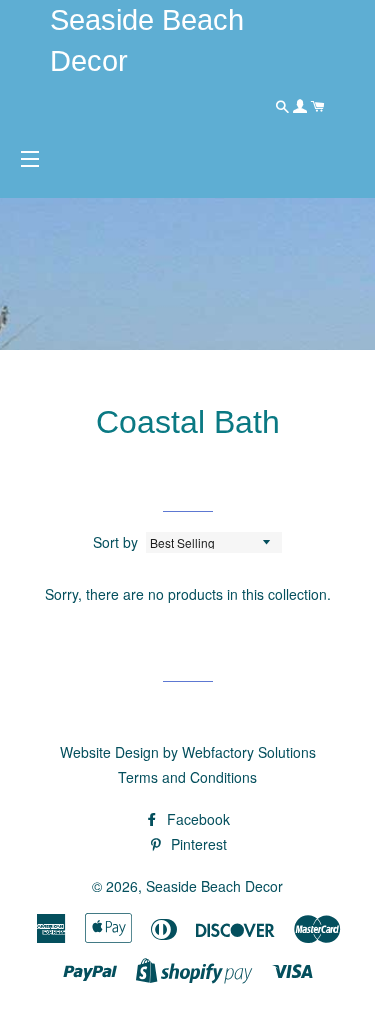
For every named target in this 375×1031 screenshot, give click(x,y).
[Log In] (302, 106)
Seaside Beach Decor (214, 886)
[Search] (284, 106)
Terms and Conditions (187, 777)
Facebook (196, 819)
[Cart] (318, 106)
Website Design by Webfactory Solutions (188, 752)
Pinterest (197, 844)
